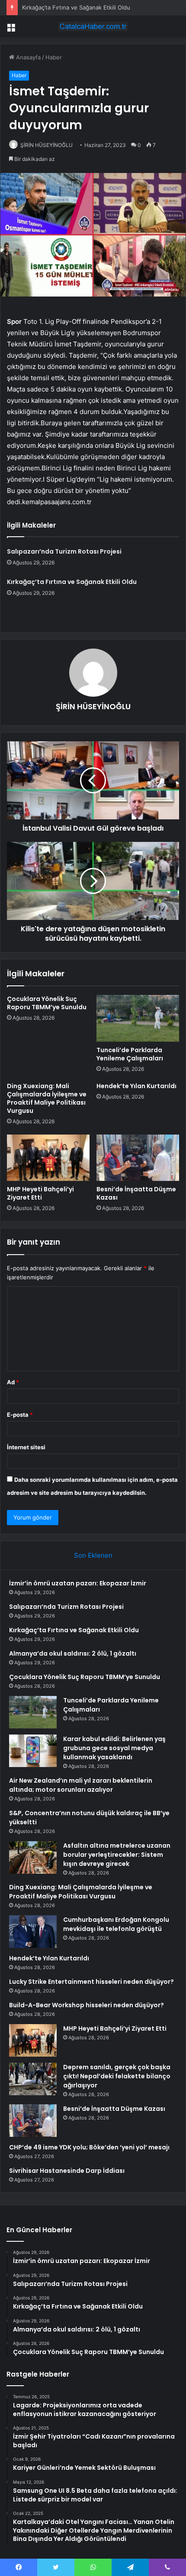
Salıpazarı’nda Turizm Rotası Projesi (64, 551)
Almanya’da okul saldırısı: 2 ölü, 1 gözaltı (73, 1653)
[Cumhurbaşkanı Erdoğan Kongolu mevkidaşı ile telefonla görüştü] (33, 1932)
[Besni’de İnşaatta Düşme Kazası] (138, 1158)
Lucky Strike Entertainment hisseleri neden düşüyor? (91, 1982)
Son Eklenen (93, 1555)
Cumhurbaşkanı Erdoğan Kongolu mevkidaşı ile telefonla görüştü (116, 1924)
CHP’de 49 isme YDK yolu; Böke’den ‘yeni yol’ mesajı (89, 2147)
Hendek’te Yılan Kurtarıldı (136, 1086)
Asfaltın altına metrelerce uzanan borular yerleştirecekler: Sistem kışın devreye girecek (117, 1855)
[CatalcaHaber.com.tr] (93, 26)
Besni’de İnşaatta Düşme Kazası (136, 1193)
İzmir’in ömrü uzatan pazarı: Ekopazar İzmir (78, 1583)
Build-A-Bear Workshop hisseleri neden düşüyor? (87, 2005)
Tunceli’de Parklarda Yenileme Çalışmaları (130, 1054)
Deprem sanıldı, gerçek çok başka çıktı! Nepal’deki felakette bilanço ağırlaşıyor (117, 2076)
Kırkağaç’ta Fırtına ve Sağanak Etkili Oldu (76, 7)
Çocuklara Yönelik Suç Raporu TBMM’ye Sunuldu (47, 1003)
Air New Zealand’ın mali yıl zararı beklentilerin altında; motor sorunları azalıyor (81, 1785)
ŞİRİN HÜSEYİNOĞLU (46, 145)
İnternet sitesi (26, 1447)
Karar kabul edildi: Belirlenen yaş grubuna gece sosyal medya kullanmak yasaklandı (114, 1748)
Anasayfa (27, 57)
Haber (54, 57)
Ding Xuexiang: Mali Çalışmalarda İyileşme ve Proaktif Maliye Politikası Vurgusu (47, 1098)
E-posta (20, 1415)
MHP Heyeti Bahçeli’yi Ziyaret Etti (40, 1193)
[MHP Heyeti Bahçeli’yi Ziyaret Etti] (48, 1158)
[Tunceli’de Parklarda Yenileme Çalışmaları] (138, 1018)
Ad (13, 1382)
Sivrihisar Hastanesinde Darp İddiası (67, 2171)
